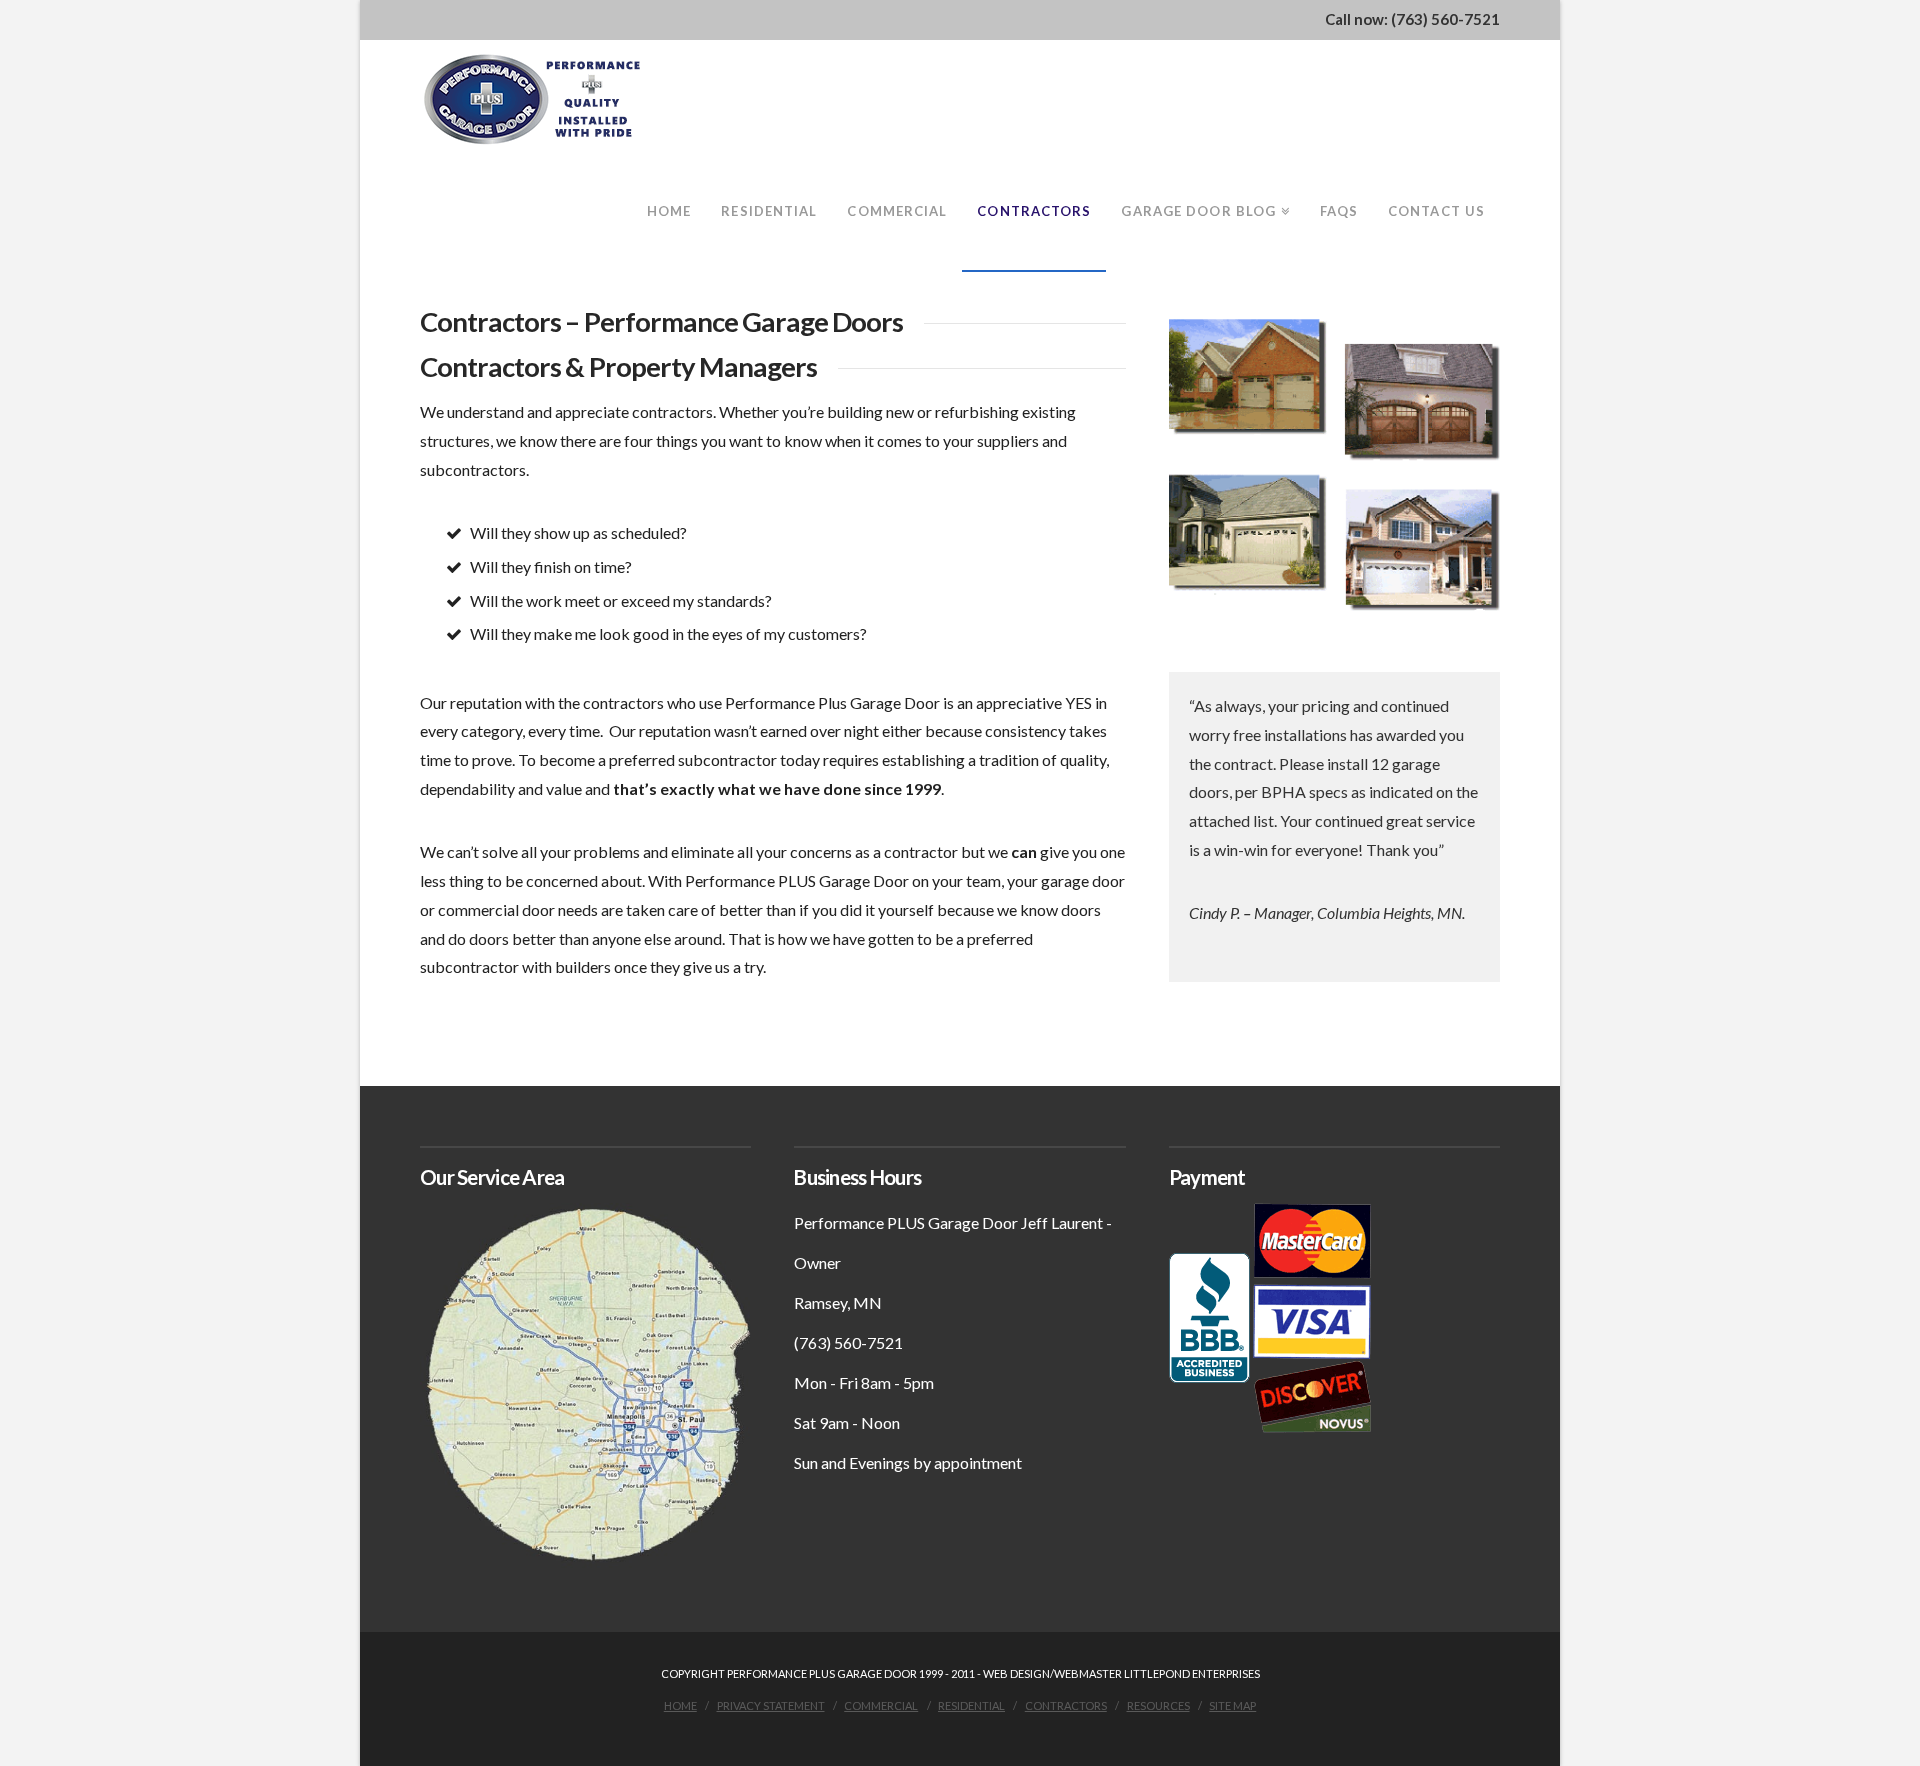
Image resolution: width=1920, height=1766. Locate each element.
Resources (1158, 1705)
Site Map (1232, 1705)
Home (680, 1705)
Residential (971, 1705)
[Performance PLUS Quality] (533, 100)
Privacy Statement (771, 1705)
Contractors (1066, 1705)
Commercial (881, 1705)
